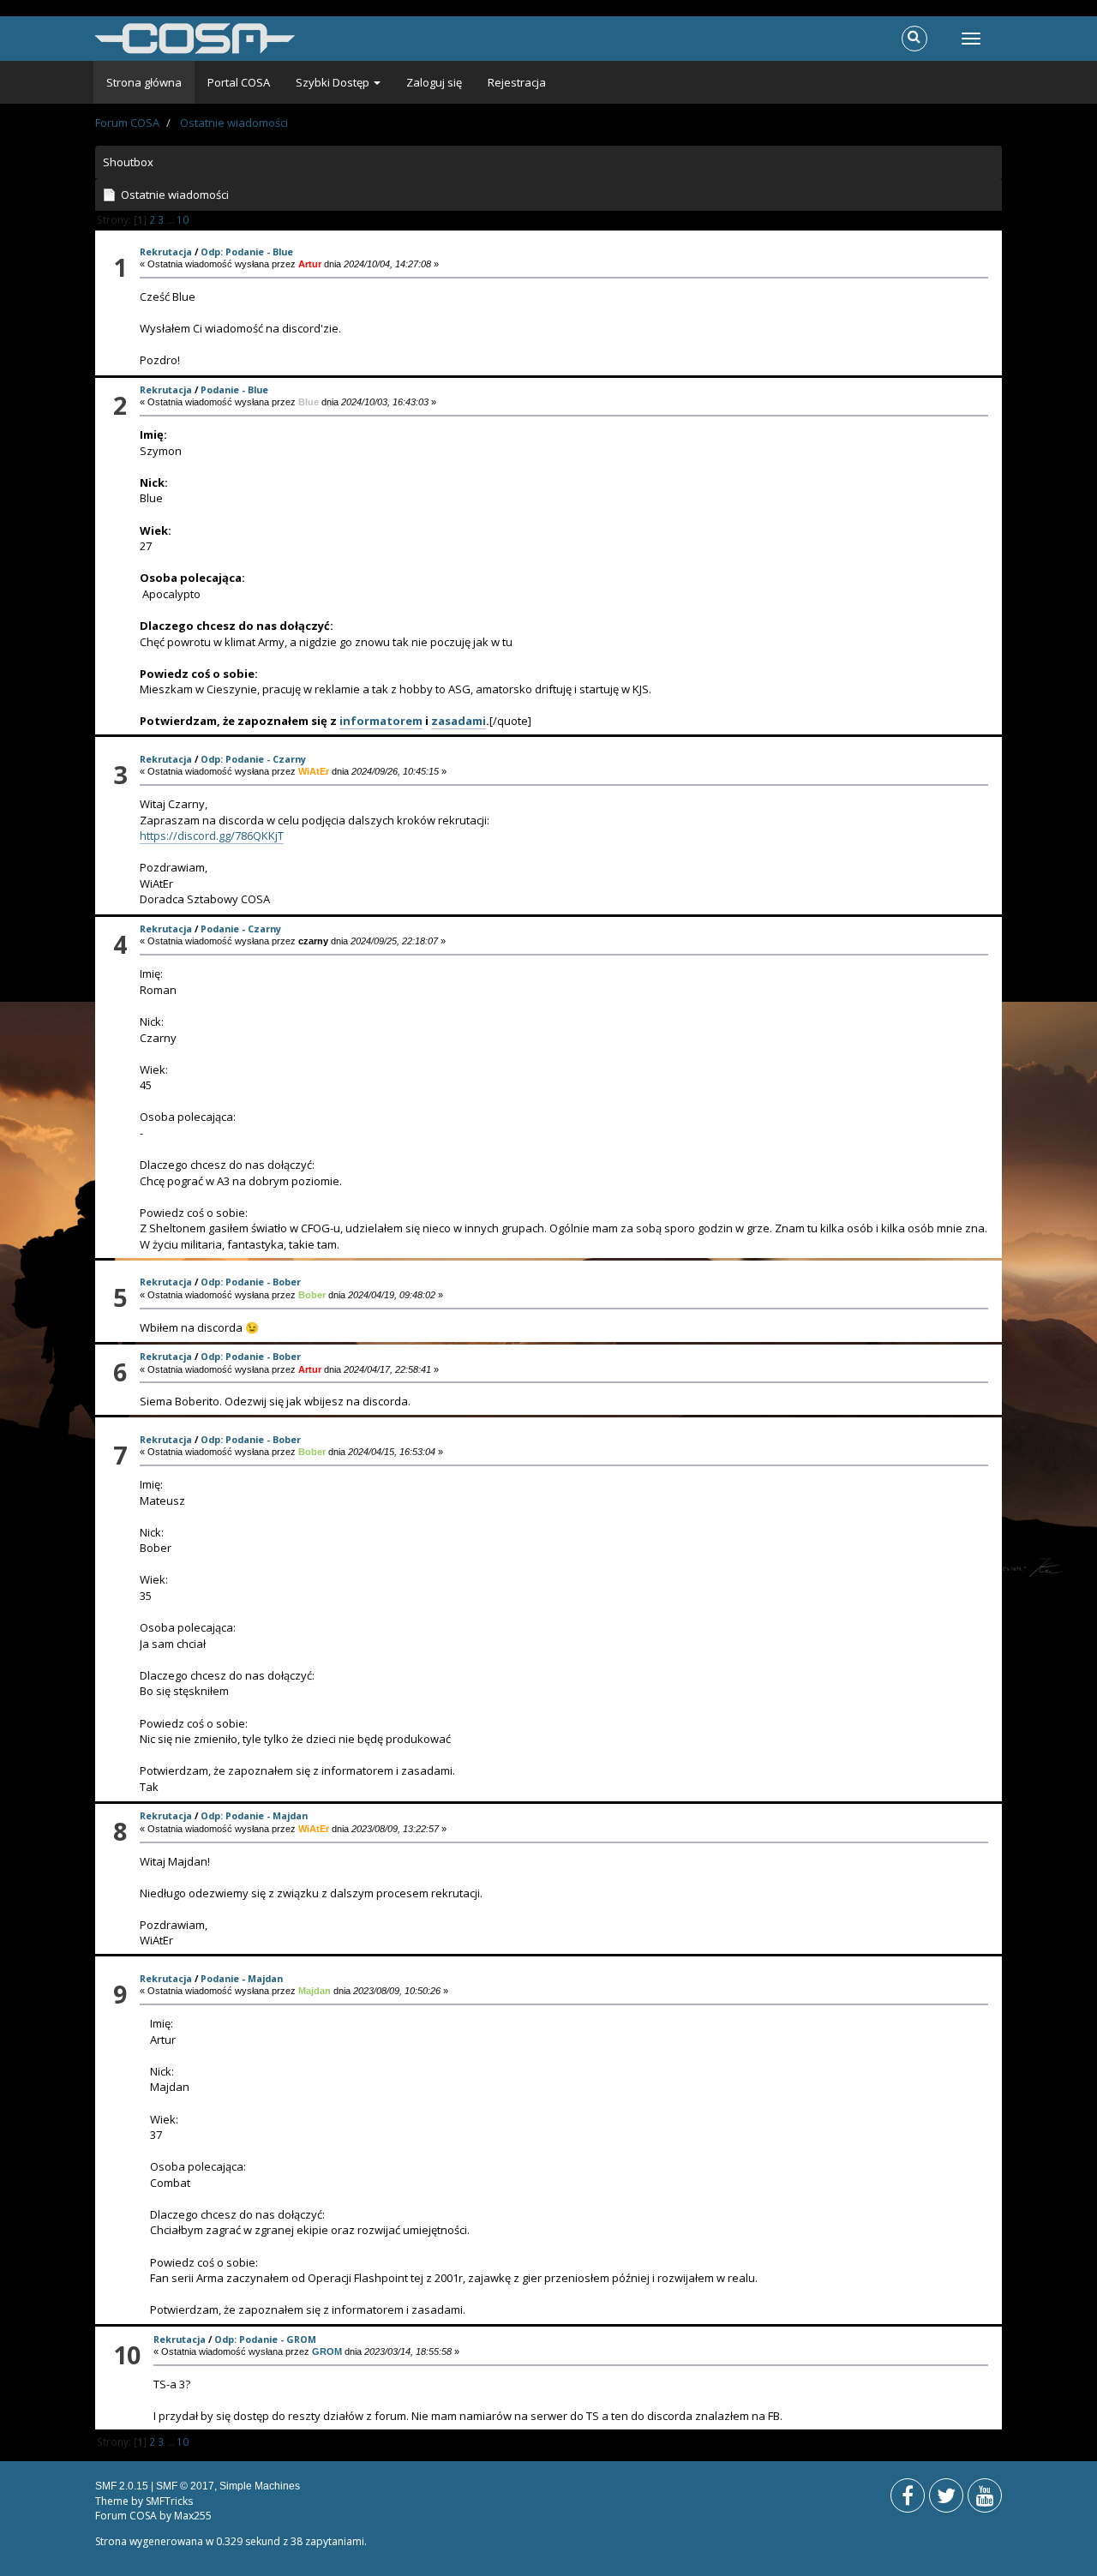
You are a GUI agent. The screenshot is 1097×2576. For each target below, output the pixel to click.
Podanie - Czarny (241, 929)
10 (183, 219)
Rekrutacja (166, 252)
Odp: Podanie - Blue (247, 252)
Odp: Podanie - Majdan (254, 1815)
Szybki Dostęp (334, 82)
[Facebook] (908, 2499)
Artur (310, 264)
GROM (327, 2351)
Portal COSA (239, 82)
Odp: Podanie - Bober (251, 1282)
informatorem (381, 721)
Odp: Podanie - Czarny (253, 759)
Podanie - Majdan (242, 1978)
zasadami (459, 721)
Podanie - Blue (234, 389)
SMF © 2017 (185, 2486)
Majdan (315, 1991)
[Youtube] (985, 2499)
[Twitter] (946, 2499)
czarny (313, 941)
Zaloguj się (434, 82)
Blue (309, 402)
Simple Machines (260, 2486)
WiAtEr (314, 771)
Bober (312, 1295)
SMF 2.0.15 (122, 2486)
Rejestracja (517, 82)
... (171, 219)
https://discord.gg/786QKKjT (212, 836)
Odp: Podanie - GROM (265, 2339)
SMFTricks (169, 2501)
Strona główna (144, 82)
